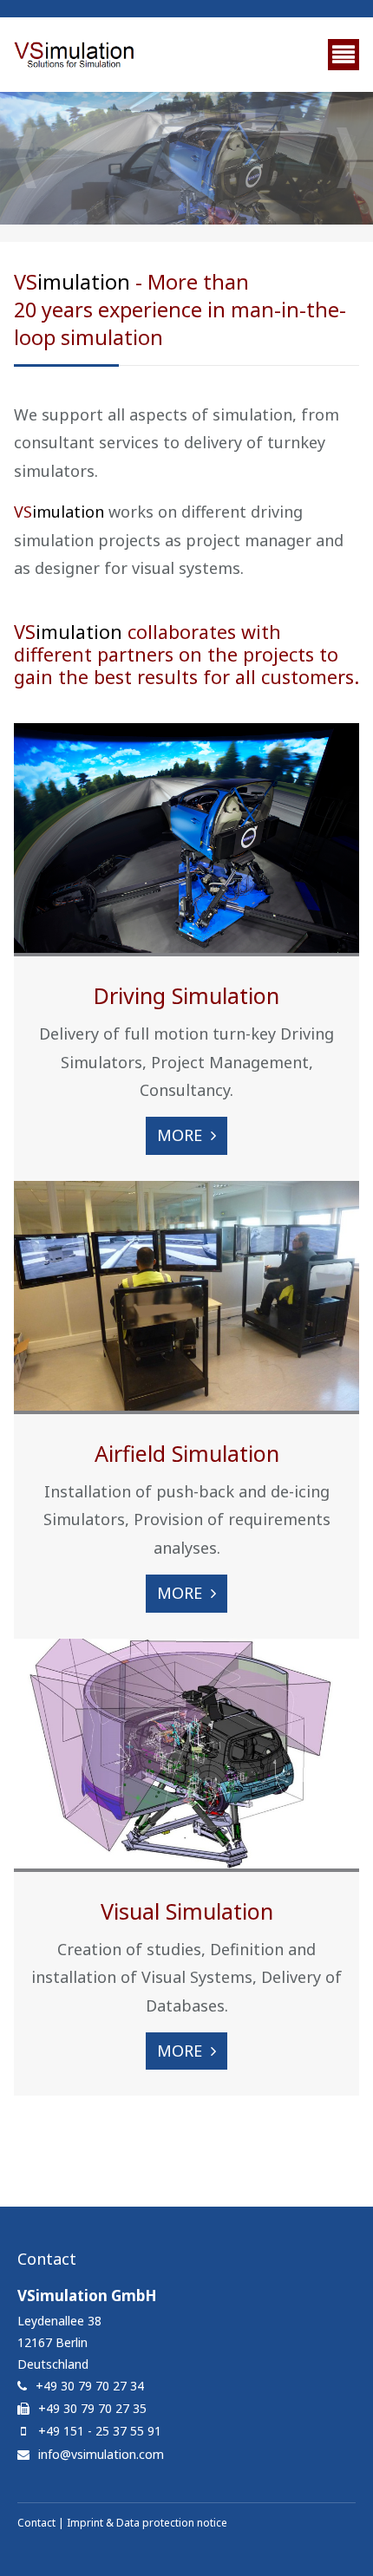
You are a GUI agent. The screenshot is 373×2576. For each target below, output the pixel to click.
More (180, 1135)
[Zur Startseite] (75, 55)
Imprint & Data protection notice (147, 2523)
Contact (36, 2523)
